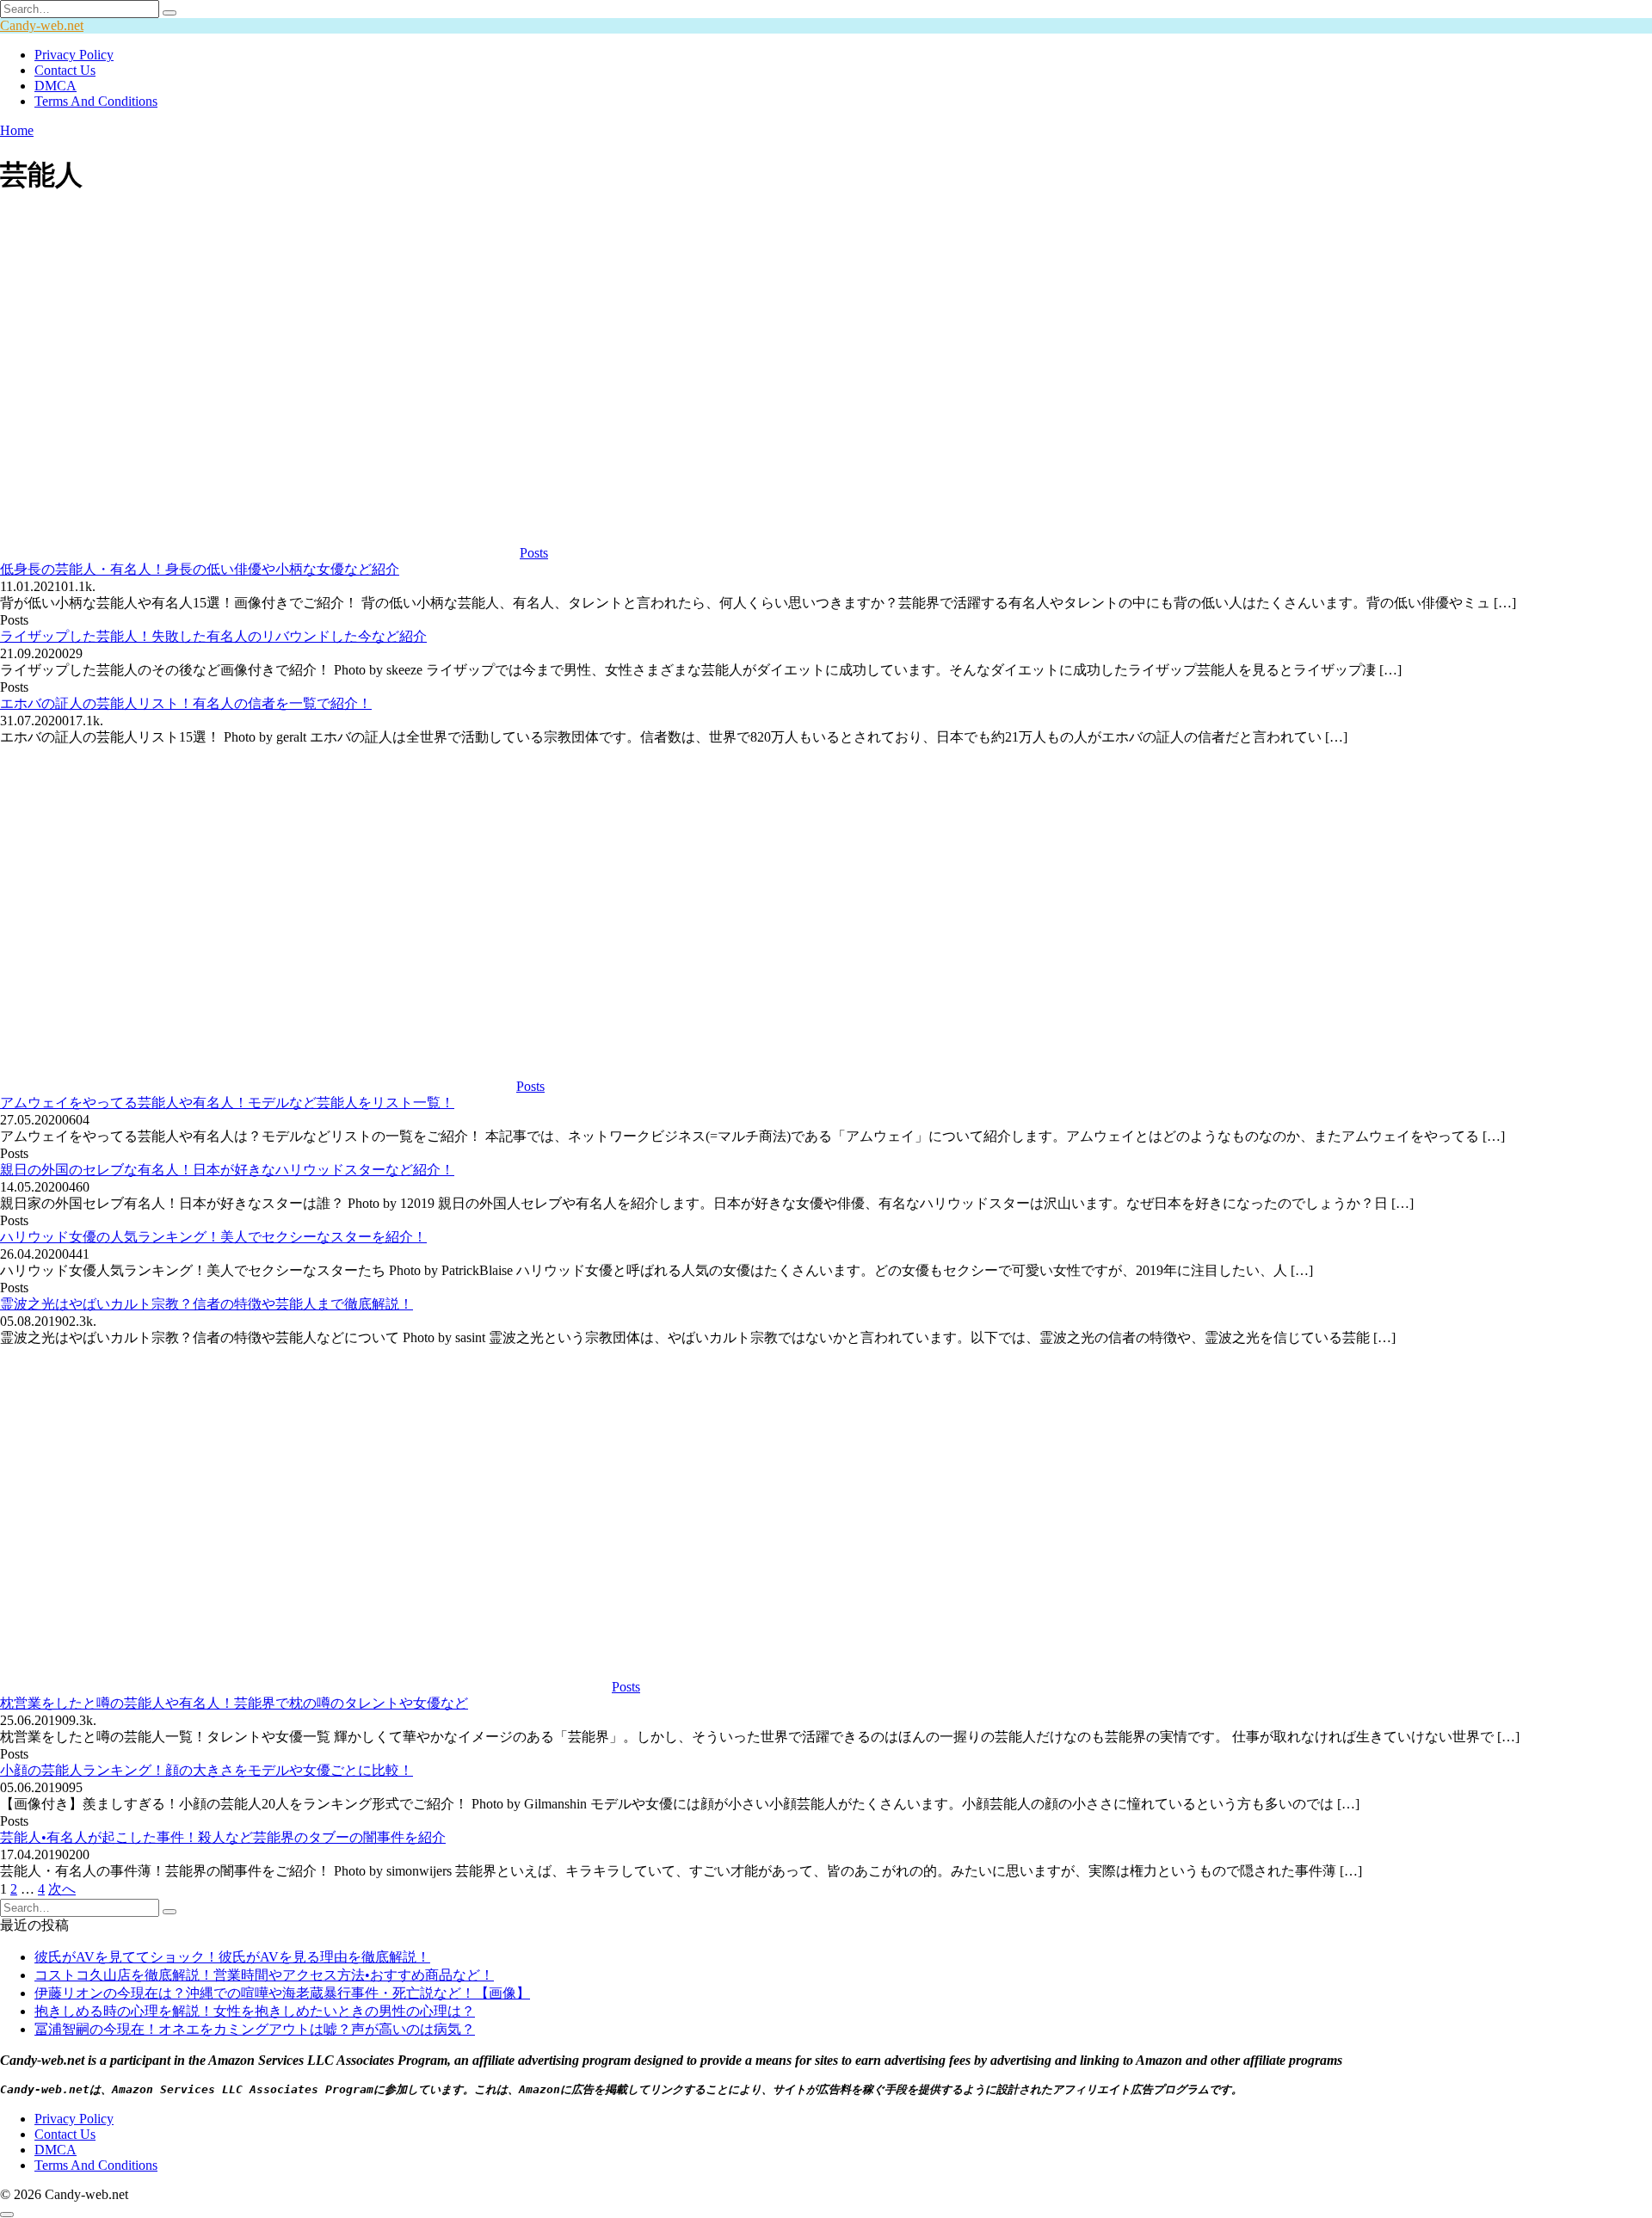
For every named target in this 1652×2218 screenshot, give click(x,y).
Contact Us (65, 70)
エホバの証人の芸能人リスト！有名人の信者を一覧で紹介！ (186, 703)
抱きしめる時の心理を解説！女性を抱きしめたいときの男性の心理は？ (255, 2011)
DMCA (55, 86)
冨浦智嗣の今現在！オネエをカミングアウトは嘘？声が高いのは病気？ (255, 2029)
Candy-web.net (42, 25)
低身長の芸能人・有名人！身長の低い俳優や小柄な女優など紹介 (200, 569)
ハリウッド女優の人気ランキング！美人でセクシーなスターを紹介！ (213, 1237)
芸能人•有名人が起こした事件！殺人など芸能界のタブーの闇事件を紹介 (223, 1837)
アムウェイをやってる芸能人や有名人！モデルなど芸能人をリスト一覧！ (227, 1103)
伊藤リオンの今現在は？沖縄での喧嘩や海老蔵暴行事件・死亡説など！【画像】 (282, 1993)
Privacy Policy (74, 55)
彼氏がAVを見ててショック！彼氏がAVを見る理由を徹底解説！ (232, 1957)
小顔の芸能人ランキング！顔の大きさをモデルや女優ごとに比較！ (206, 1770)
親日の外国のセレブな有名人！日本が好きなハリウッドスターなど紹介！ (227, 1170)
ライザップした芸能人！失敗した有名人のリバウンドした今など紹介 (213, 636)
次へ (62, 1889)
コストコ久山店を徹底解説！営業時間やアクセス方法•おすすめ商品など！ (264, 1975)
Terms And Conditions (96, 101)
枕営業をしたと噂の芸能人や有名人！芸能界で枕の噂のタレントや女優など (234, 1703)
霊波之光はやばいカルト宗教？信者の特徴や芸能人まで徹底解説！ (206, 1304)
